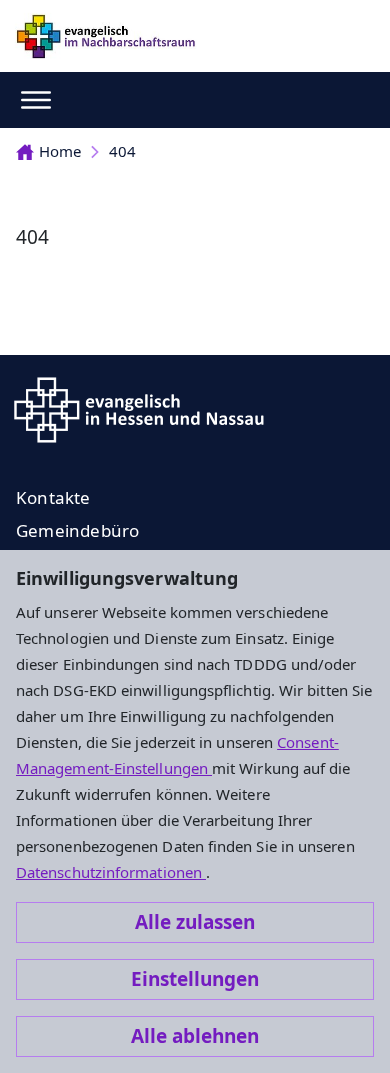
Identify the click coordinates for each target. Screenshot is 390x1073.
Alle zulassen (195, 922)
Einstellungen (195, 979)
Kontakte (53, 497)
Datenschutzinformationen (111, 872)
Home (60, 151)
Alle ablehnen (195, 1036)
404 (122, 151)
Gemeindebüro (77, 530)
